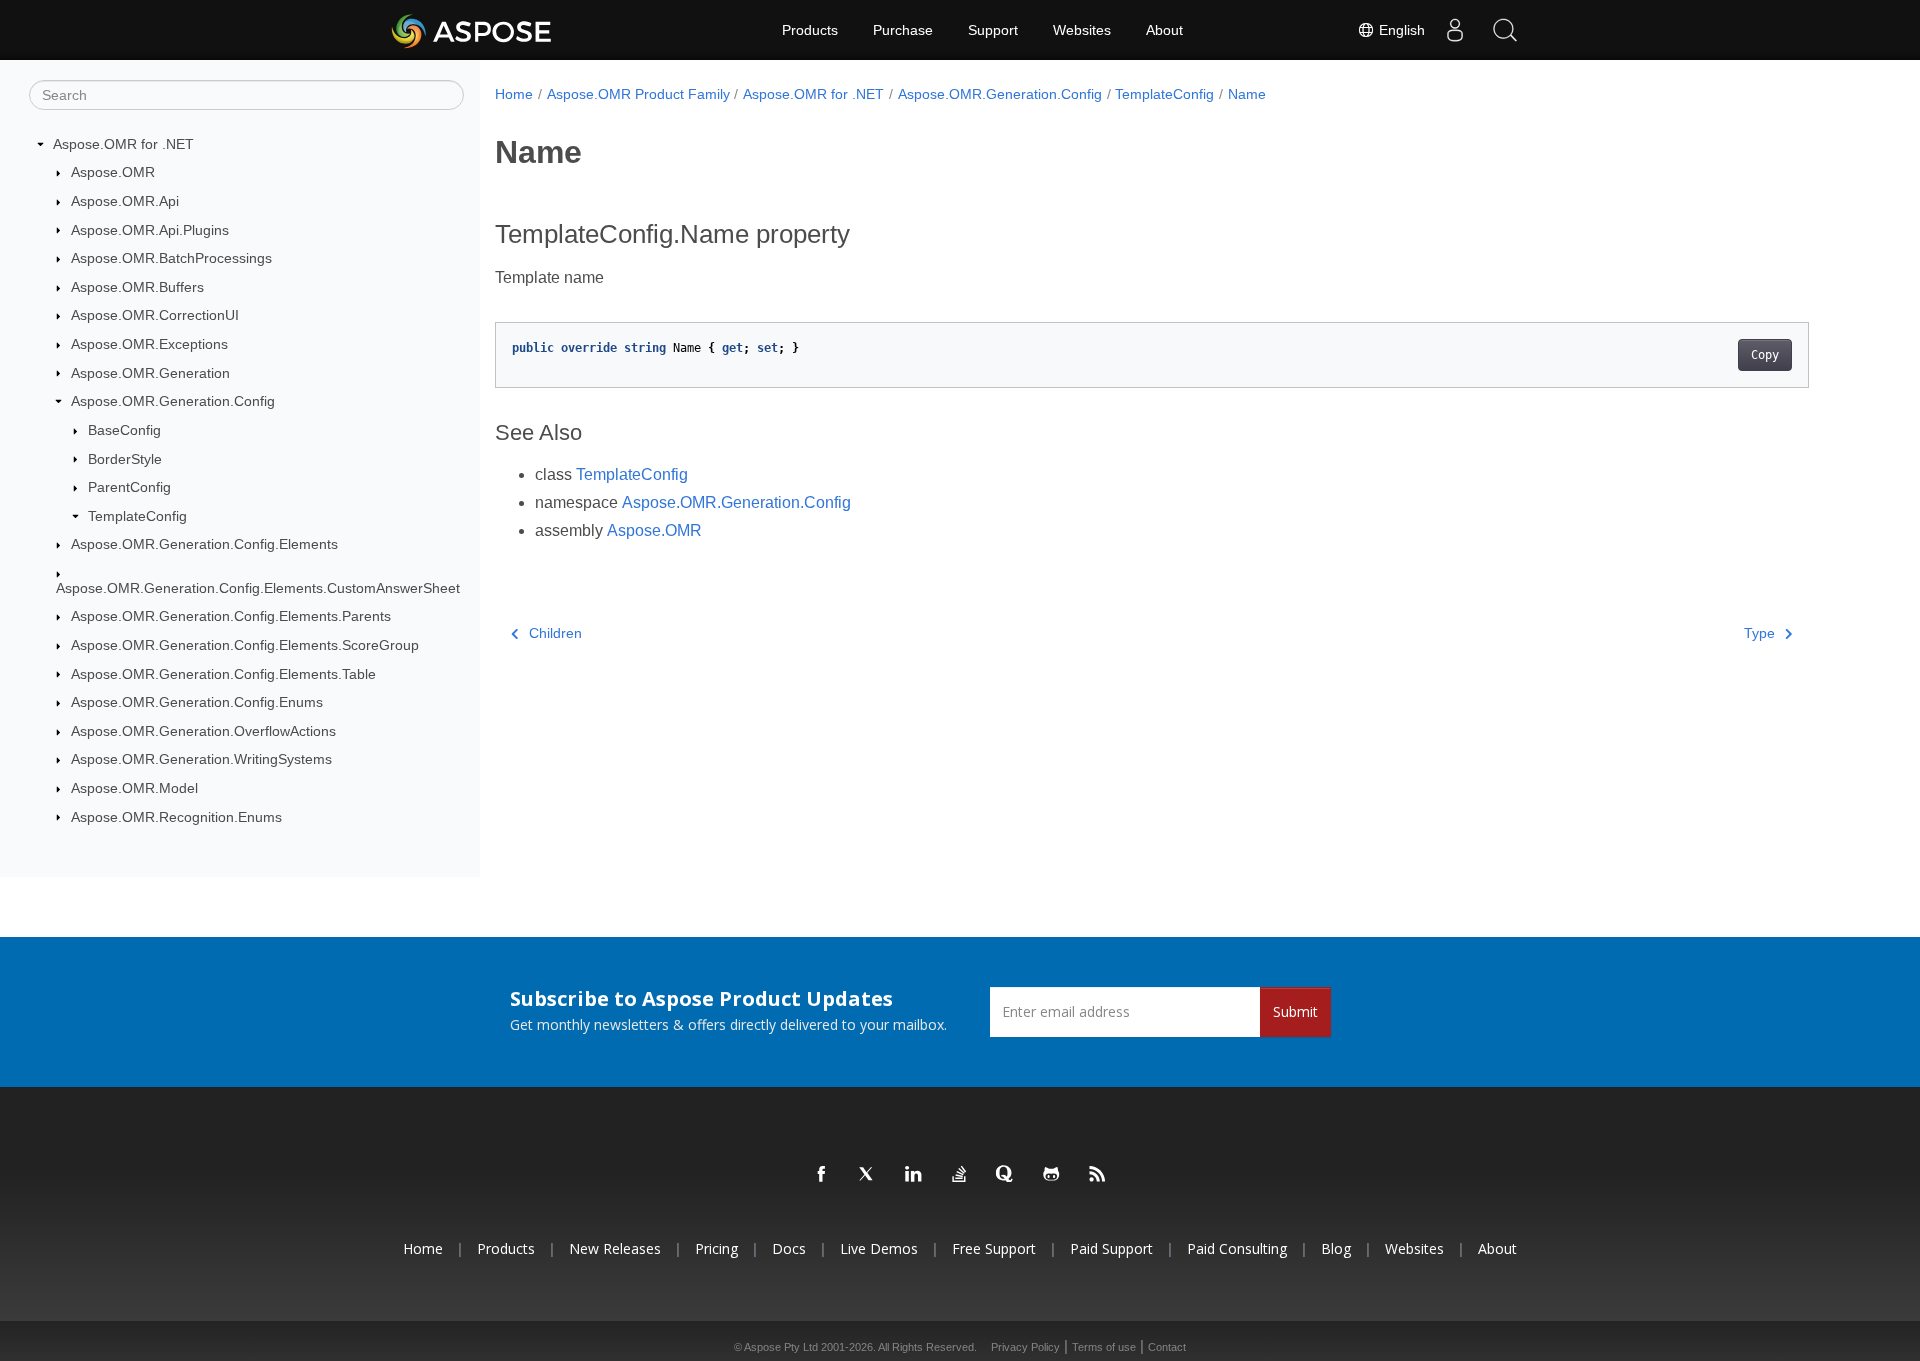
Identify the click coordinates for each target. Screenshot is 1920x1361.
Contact (1167, 1347)
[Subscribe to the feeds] (1098, 1175)
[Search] (1505, 30)
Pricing (716, 1248)
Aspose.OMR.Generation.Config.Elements (204, 544)
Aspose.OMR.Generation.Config (173, 401)
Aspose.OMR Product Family (638, 94)
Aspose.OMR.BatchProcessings (171, 258)
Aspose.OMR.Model (134, 788)
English (1400, 30)
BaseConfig (124, 430)
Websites (1082, 30)
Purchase (903, 30)
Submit (1295, 1011)
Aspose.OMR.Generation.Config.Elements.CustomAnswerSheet (258, 588)
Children (555, 633)
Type (1759, 633)
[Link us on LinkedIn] (914, 1175)
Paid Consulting (1237, 1248)
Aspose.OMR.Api (125, 201)
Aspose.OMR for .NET (123, 144)
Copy (1765, 355)
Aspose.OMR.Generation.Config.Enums (197, 702)
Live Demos (879, 1248)
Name (1247, 94)
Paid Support (1111, 1248)
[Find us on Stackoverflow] (960, 1175)
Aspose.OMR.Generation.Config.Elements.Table (223, 674)
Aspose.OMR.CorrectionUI (155, 315)
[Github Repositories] (1052, 1175)
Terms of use (1104, 1347)
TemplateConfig (137, 516)
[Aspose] (472, 30)
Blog (1336, 1248)
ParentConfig (129, 487)
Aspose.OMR (113, 172)
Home (514, 94)
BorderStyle (125, 459)
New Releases (615, 1248)
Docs (789, 1248)
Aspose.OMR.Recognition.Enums (176, 817)
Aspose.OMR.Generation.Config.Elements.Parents (231, 616)
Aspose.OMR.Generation (150, 373)
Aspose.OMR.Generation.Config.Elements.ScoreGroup (245, 645)
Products (810, 30)
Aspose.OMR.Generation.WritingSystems (201, 759)
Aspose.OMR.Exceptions (149, 344)
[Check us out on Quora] (1006, 1175)
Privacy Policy (1025, 1347)
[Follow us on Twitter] (868, 1175)
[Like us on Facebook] (822, 1175)
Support (993, 30)
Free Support (994, 1248)
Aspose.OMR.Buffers (137, 287)
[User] (1455, 30)
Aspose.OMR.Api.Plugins (150, 230)
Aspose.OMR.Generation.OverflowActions (203, 731)
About (1164, 30)
